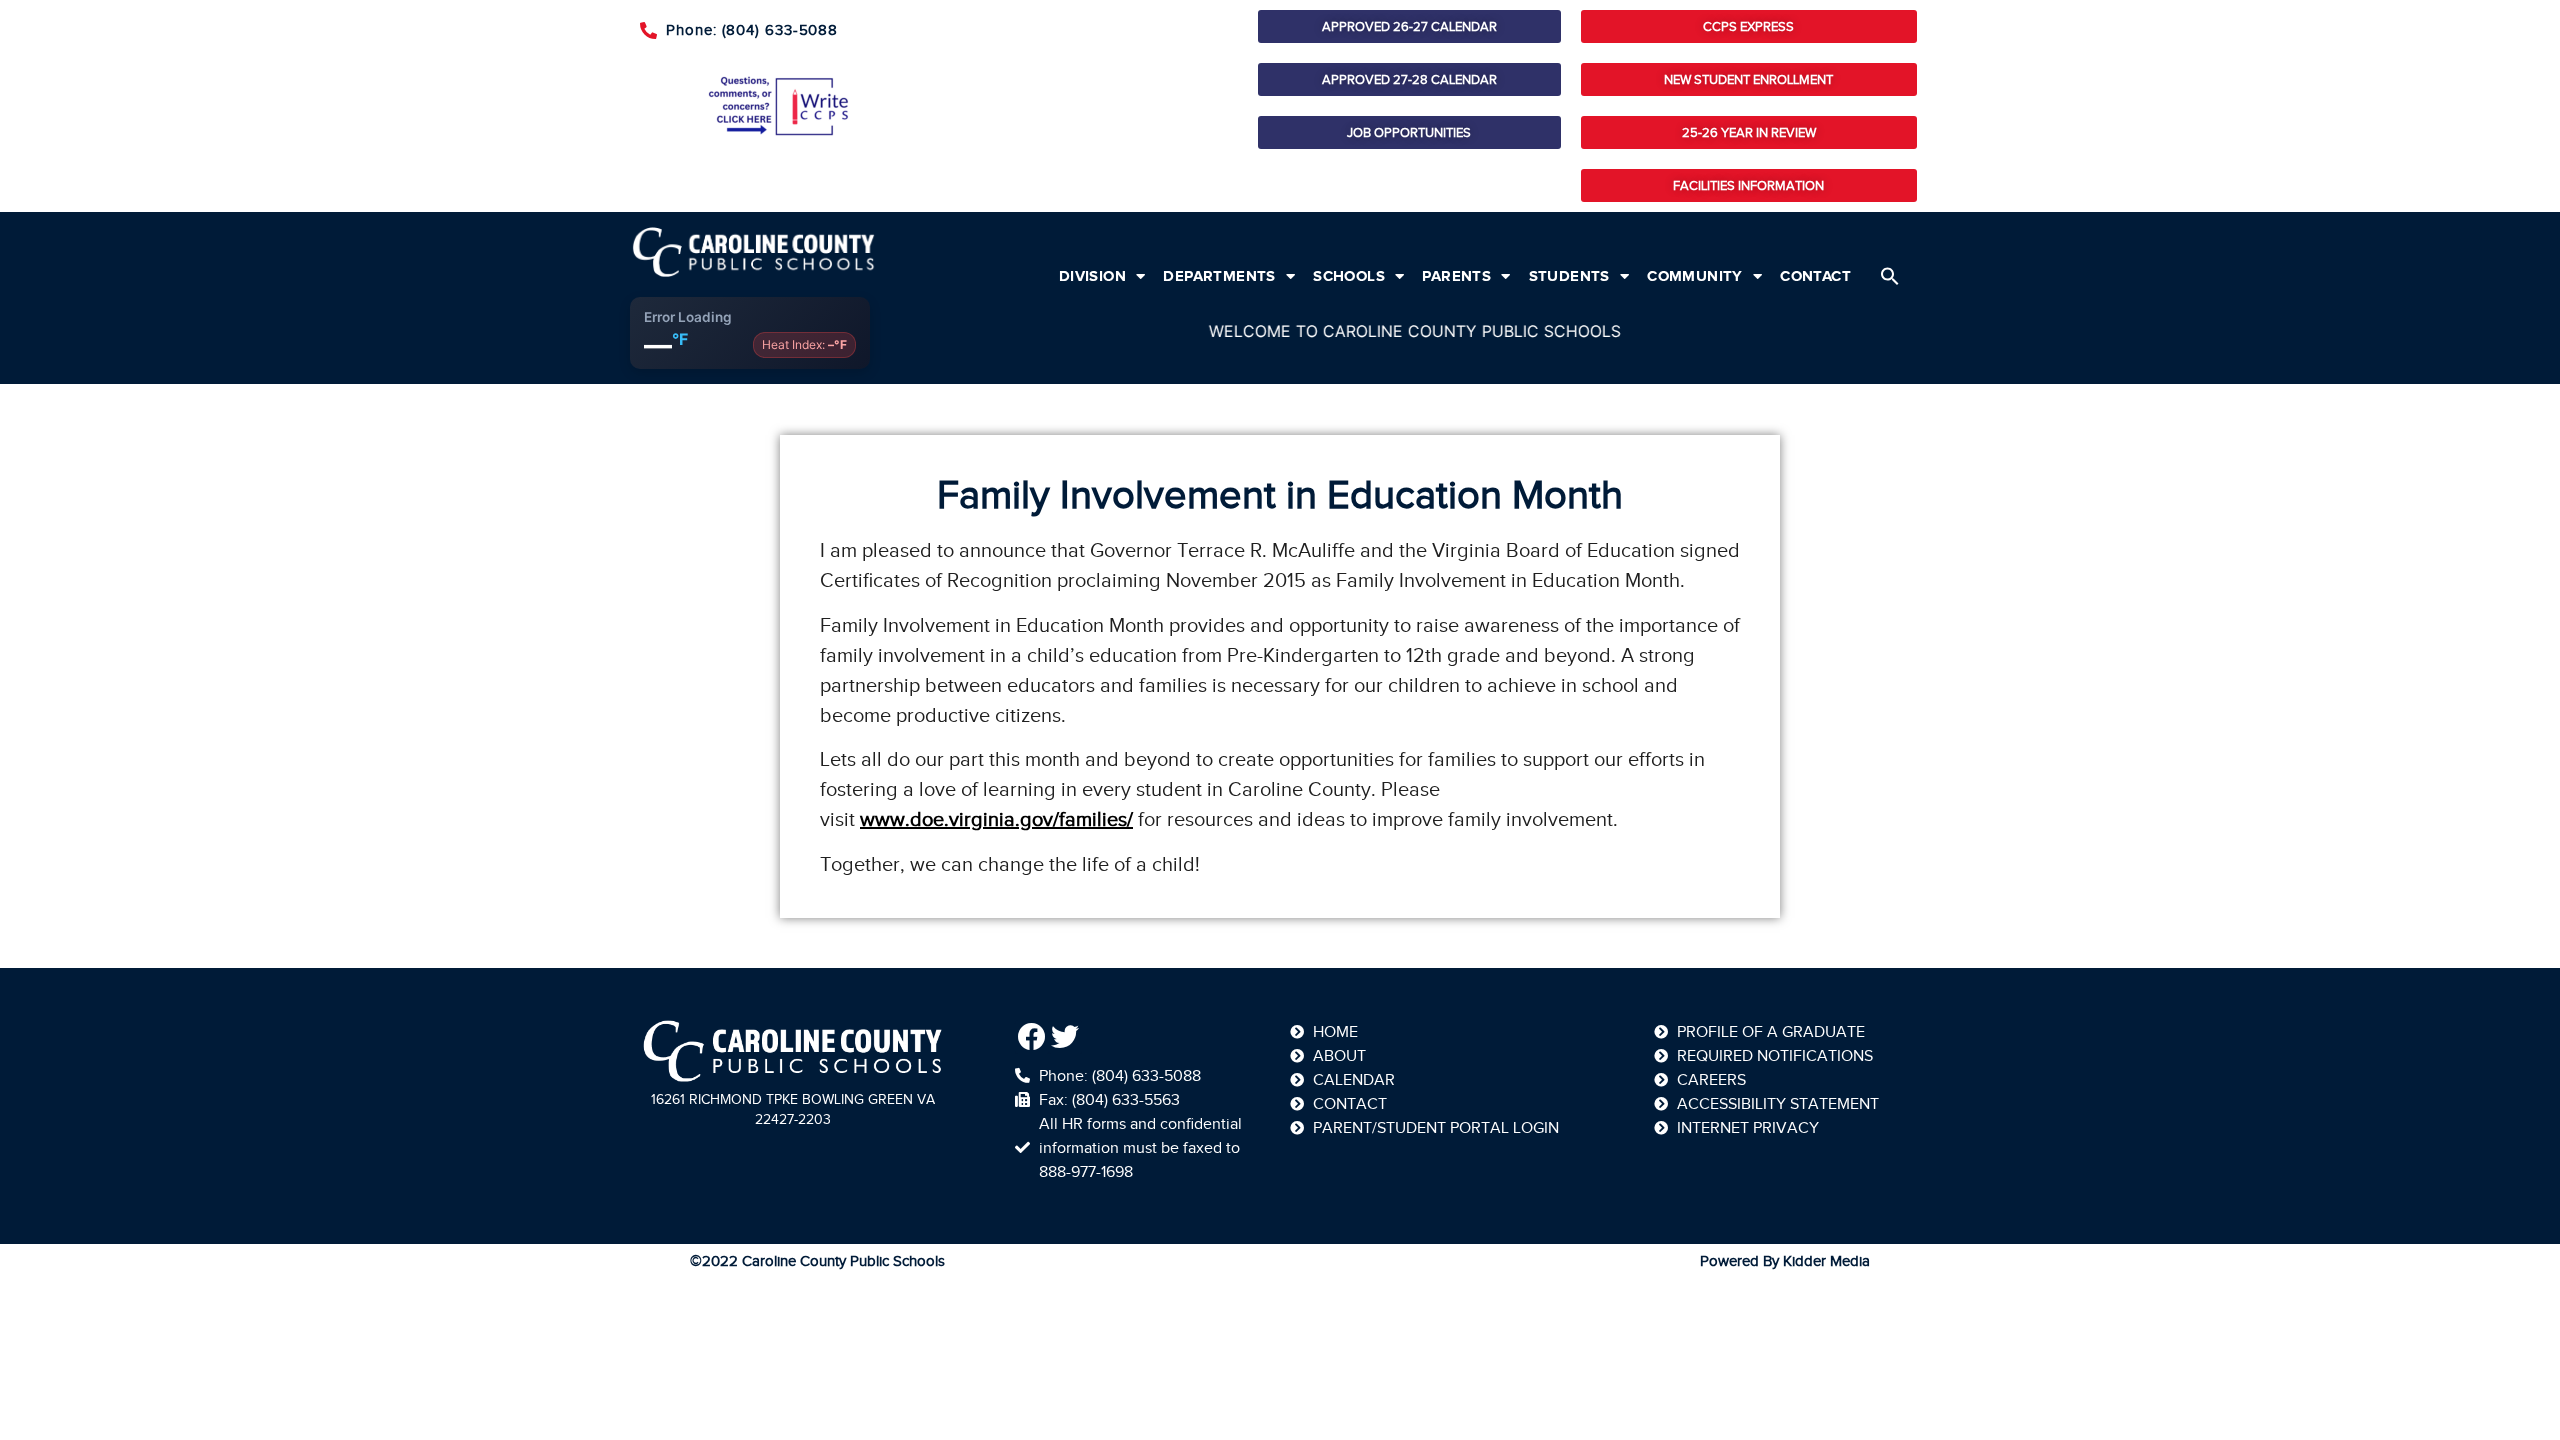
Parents (1456, 276)
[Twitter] (1066, 1037)
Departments (1219, 276)
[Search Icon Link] (1890, 276)
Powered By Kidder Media (1785, 1261)
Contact (1815, 276)
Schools (1349, 276)
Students (1569, 276)
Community (1695, 276)
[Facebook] (1032, 1037)
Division (1092, 276)
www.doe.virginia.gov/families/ (996, 819)
